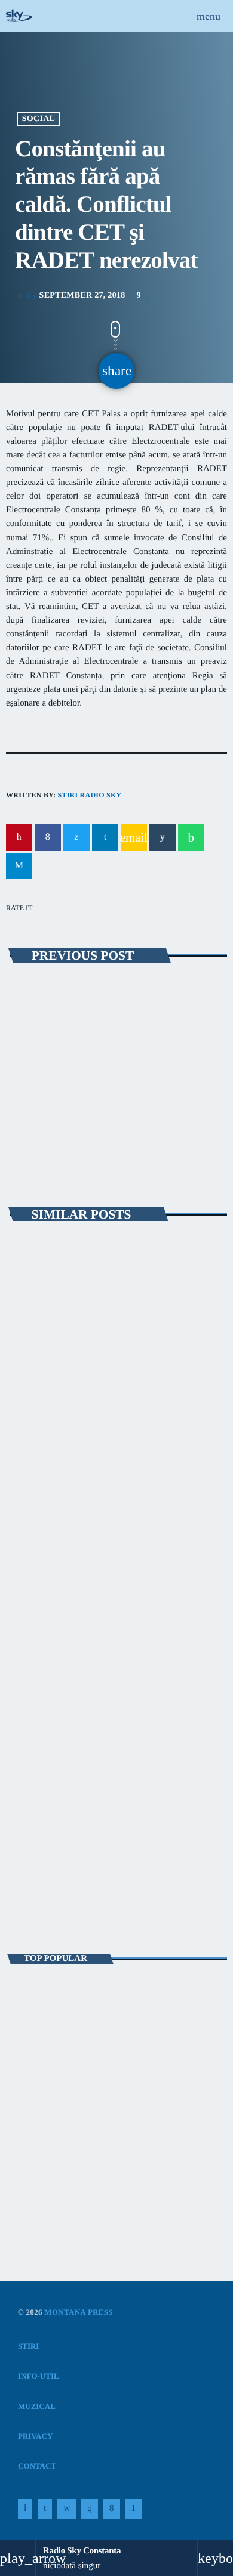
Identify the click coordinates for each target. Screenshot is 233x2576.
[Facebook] (112, 2509)
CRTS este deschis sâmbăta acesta (106, 1013)
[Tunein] (25, 2509)
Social (39, 119)
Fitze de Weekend (58, 1884)
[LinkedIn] (45, 2509)
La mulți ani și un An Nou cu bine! (126, 2103)
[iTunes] (67, 2509)
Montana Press (79, 2312)
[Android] (133, 2509)
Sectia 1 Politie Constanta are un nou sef (96, 2155)
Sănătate (39, 992)
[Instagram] (90, 2509)
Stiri (31, 1391)
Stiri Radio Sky (89, 795)
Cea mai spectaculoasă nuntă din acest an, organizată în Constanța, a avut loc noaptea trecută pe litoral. (118, 1998)
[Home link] (19, 16)
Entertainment (51, 1864)
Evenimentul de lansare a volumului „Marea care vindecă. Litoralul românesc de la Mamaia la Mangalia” (114, 1657)
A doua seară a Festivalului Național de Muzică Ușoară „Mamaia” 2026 (108, 1418)
